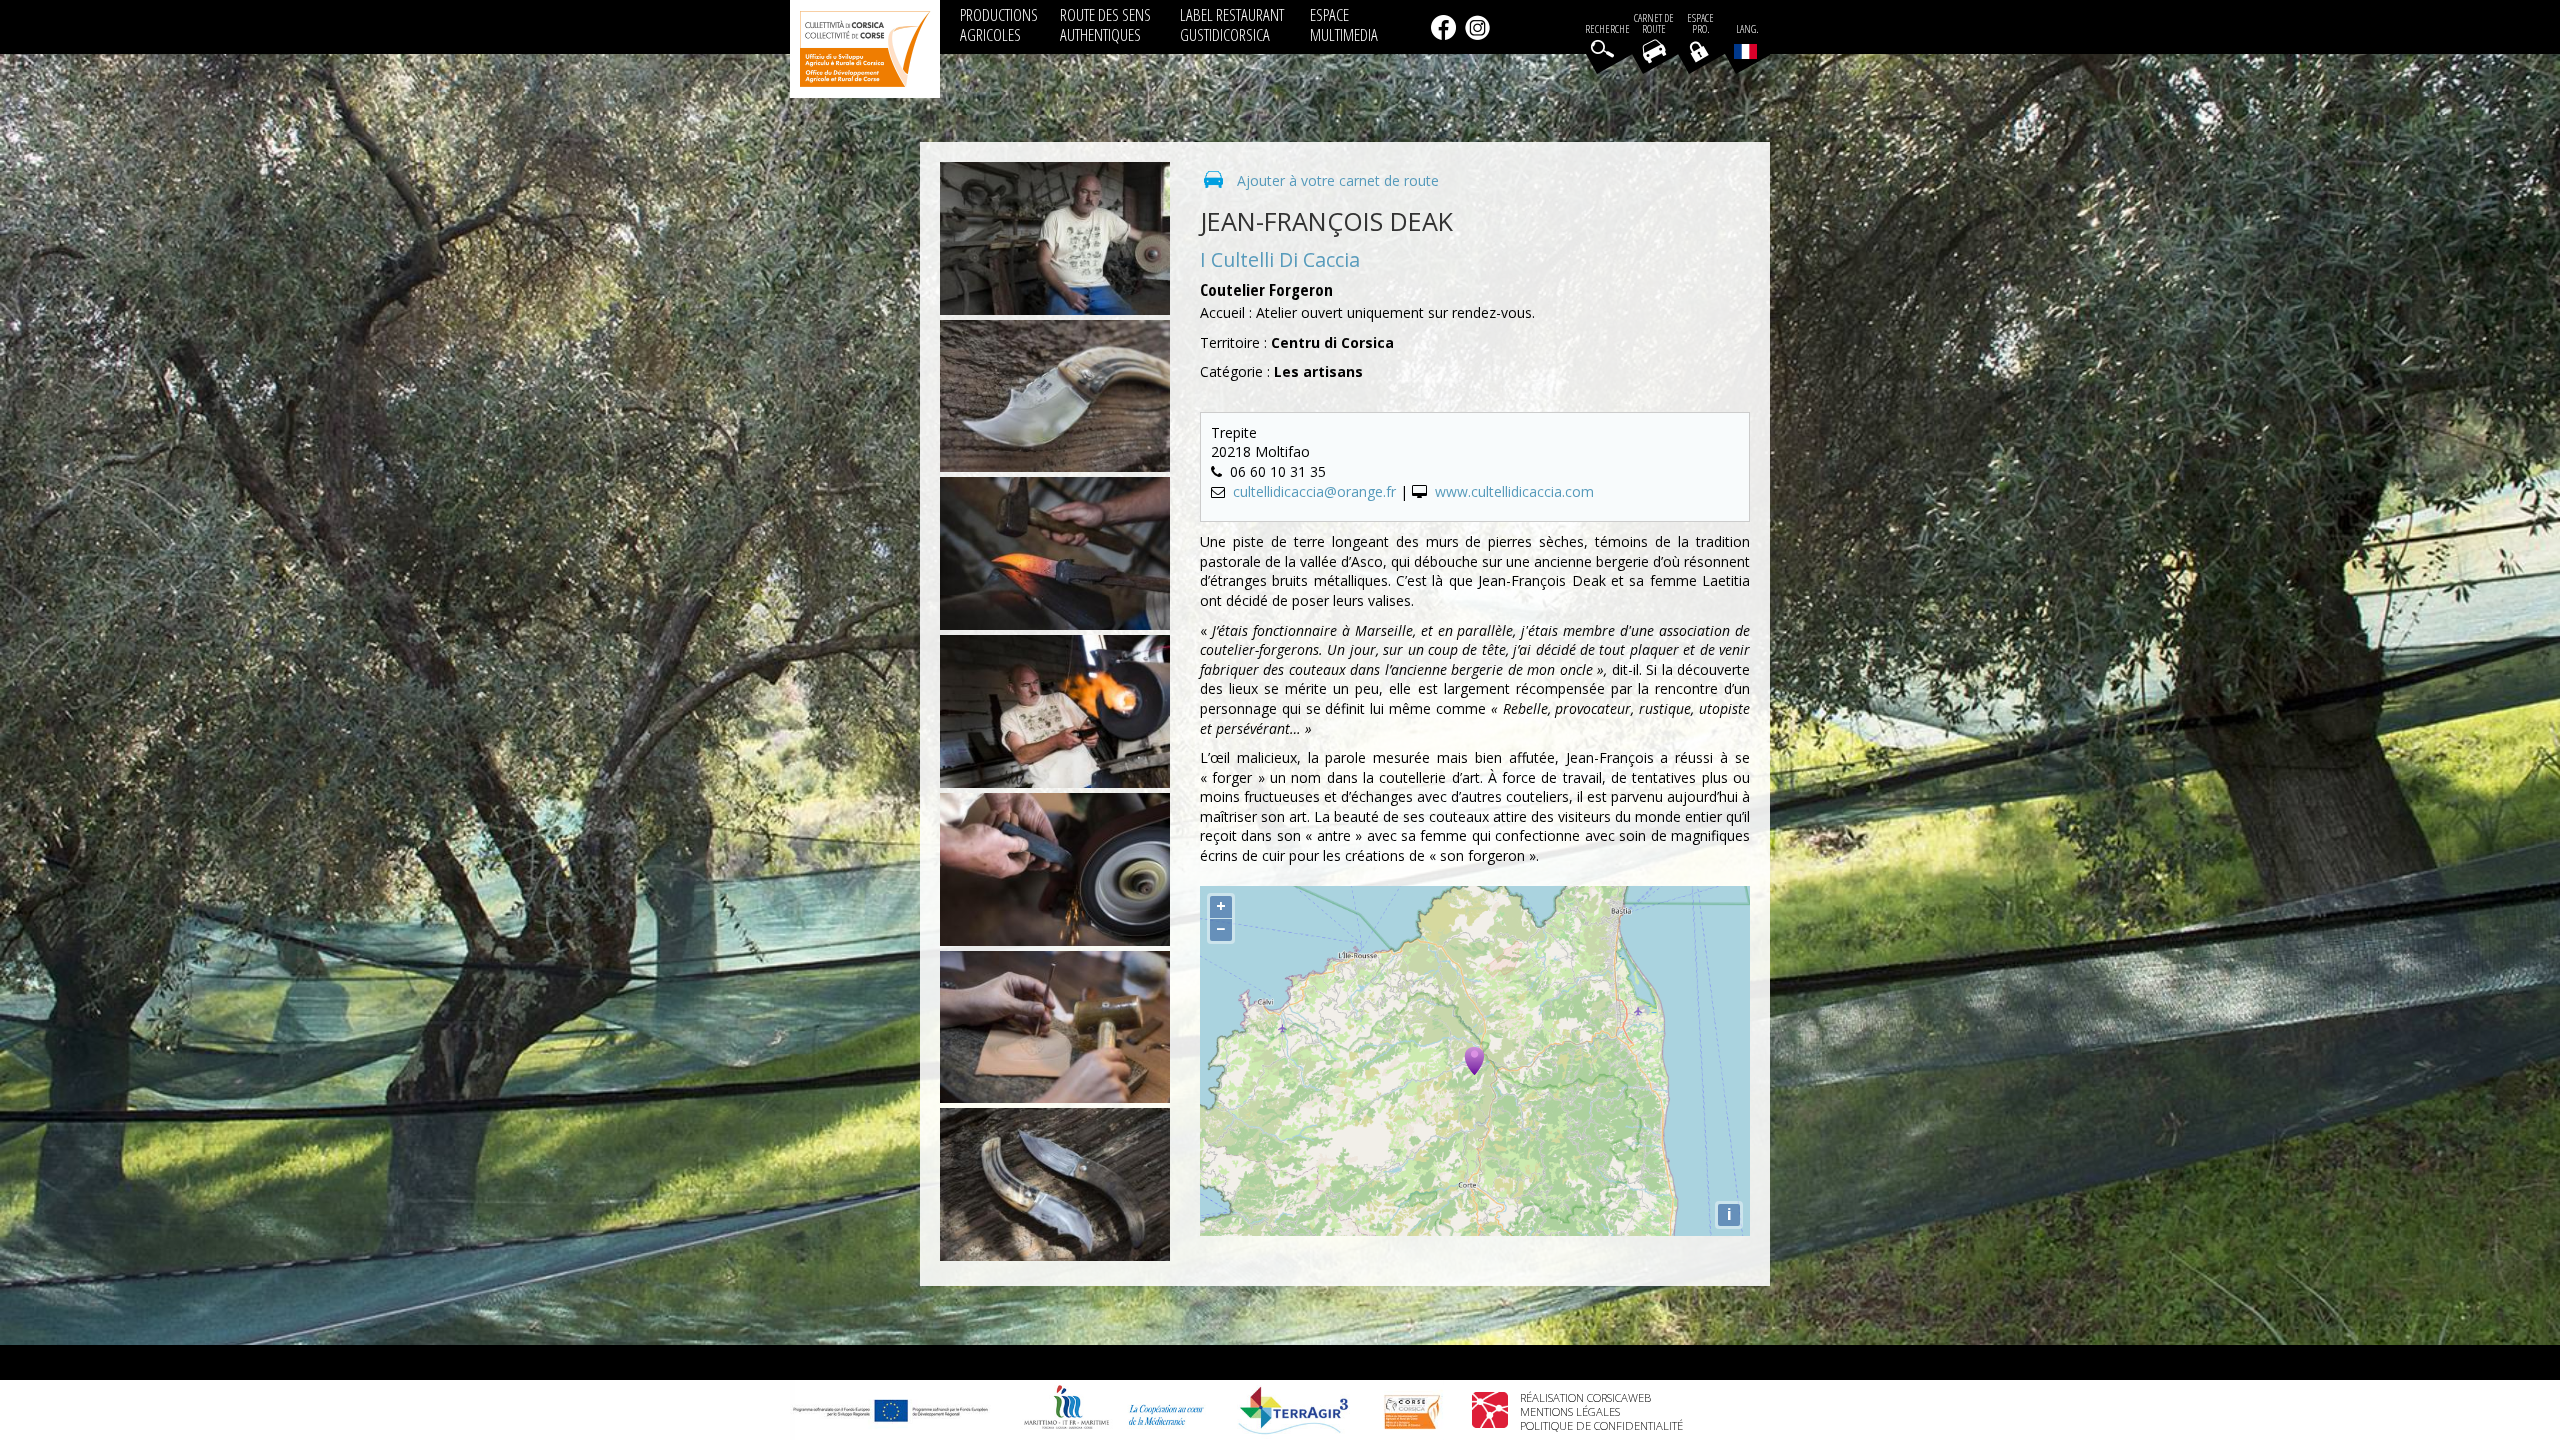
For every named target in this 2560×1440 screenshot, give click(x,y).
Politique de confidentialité (1601, 1425)
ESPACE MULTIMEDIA (1344, 24)
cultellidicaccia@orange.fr (1314, 491)
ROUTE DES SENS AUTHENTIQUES (1105, 24)
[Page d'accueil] (865, 49)
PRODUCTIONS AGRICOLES (999, 24)
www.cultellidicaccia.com (1514, 491)
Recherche (1607, 29)
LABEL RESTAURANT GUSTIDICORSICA (1232, 24)
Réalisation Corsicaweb (1585, 1397)
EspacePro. (1700, 24)
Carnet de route (1654, 24)
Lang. (1747, 29)
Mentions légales (1570, 1411)
